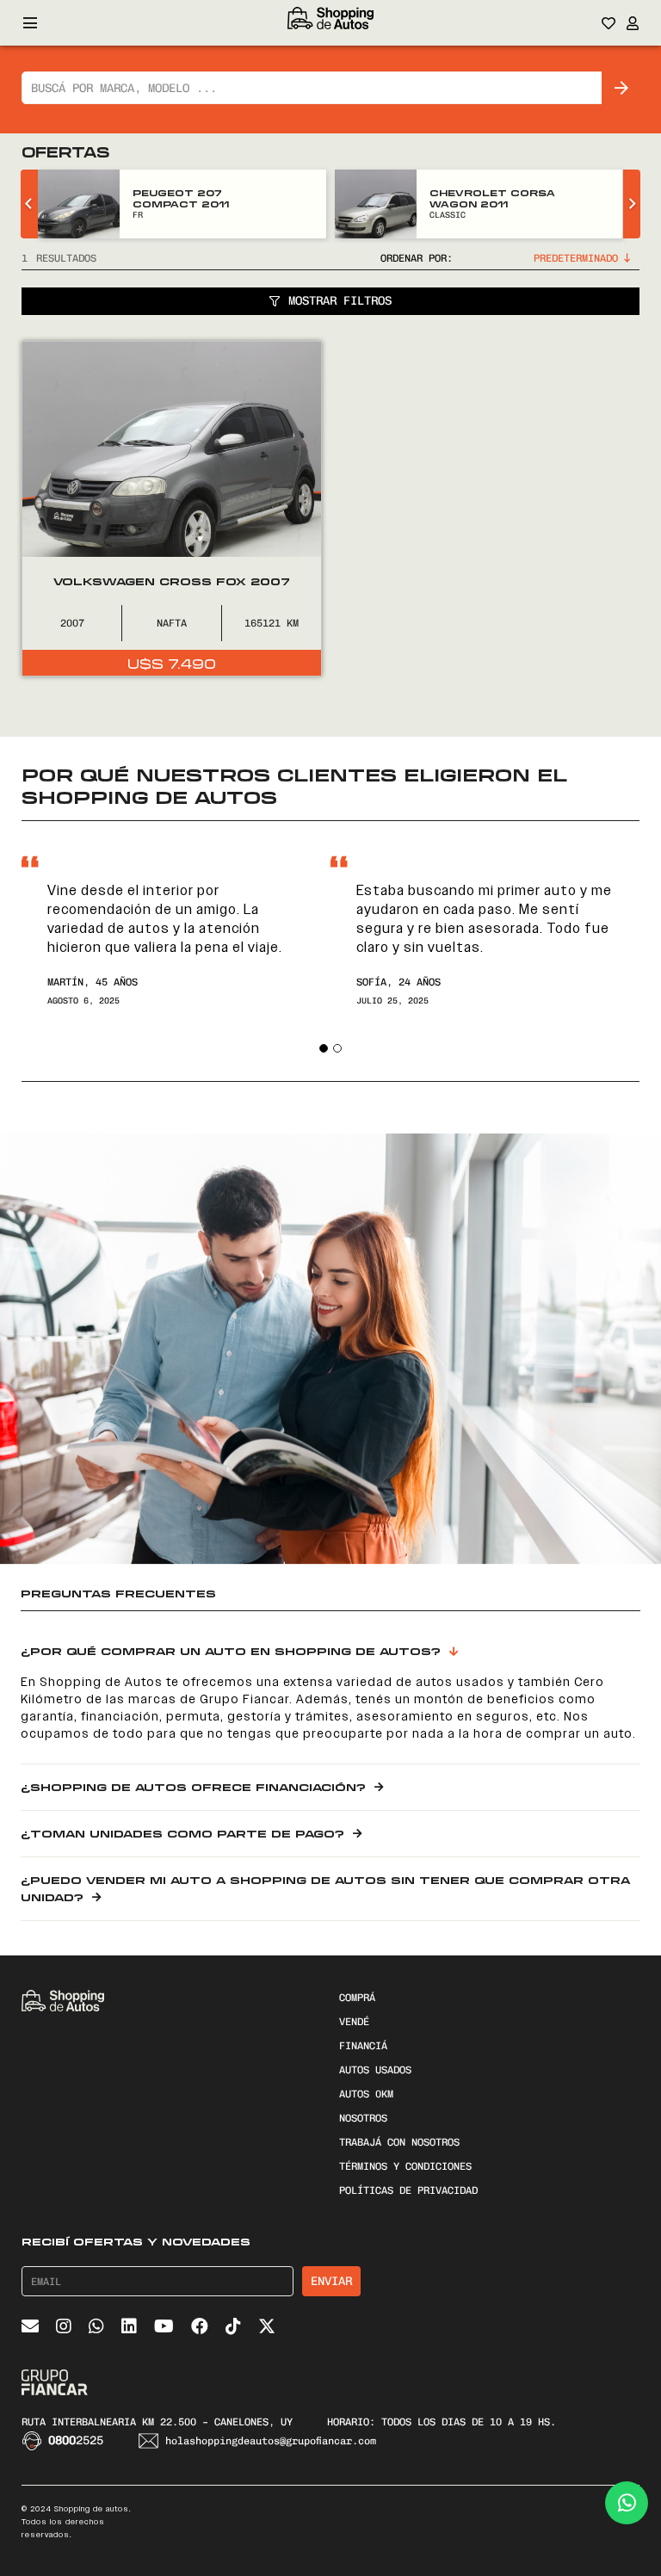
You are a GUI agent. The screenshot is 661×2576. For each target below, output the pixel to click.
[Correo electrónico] (30, 2326)
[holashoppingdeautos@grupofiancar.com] (151, 2441)
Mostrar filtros (340, 301)
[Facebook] (200, 2326)
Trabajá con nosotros (399, 2142)
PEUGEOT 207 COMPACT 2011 (181, 198)
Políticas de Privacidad (408, 2190)
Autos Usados (375, 2070)
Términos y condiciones (405, 2166)
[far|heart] (609, 23)
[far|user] (633, 23)
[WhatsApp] (96, 2326)
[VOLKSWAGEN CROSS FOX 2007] (172, 509)
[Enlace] (330, 23)
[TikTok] (233, 2326)
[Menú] (30, 23)
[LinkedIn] (129, 2326)
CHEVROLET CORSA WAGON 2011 (492, 198)
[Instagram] (64, 2326)
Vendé (354, 2022)
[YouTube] (164, 2326)
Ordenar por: (417, 258)
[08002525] (35, 2441)
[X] (267, 2326)
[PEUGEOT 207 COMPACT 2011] (79, 204)
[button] (324, 1048)
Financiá (363, 2046)
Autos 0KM (366, 2094)
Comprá (357, 1998)
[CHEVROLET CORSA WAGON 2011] (376, 204)
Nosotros (363, 2118)
